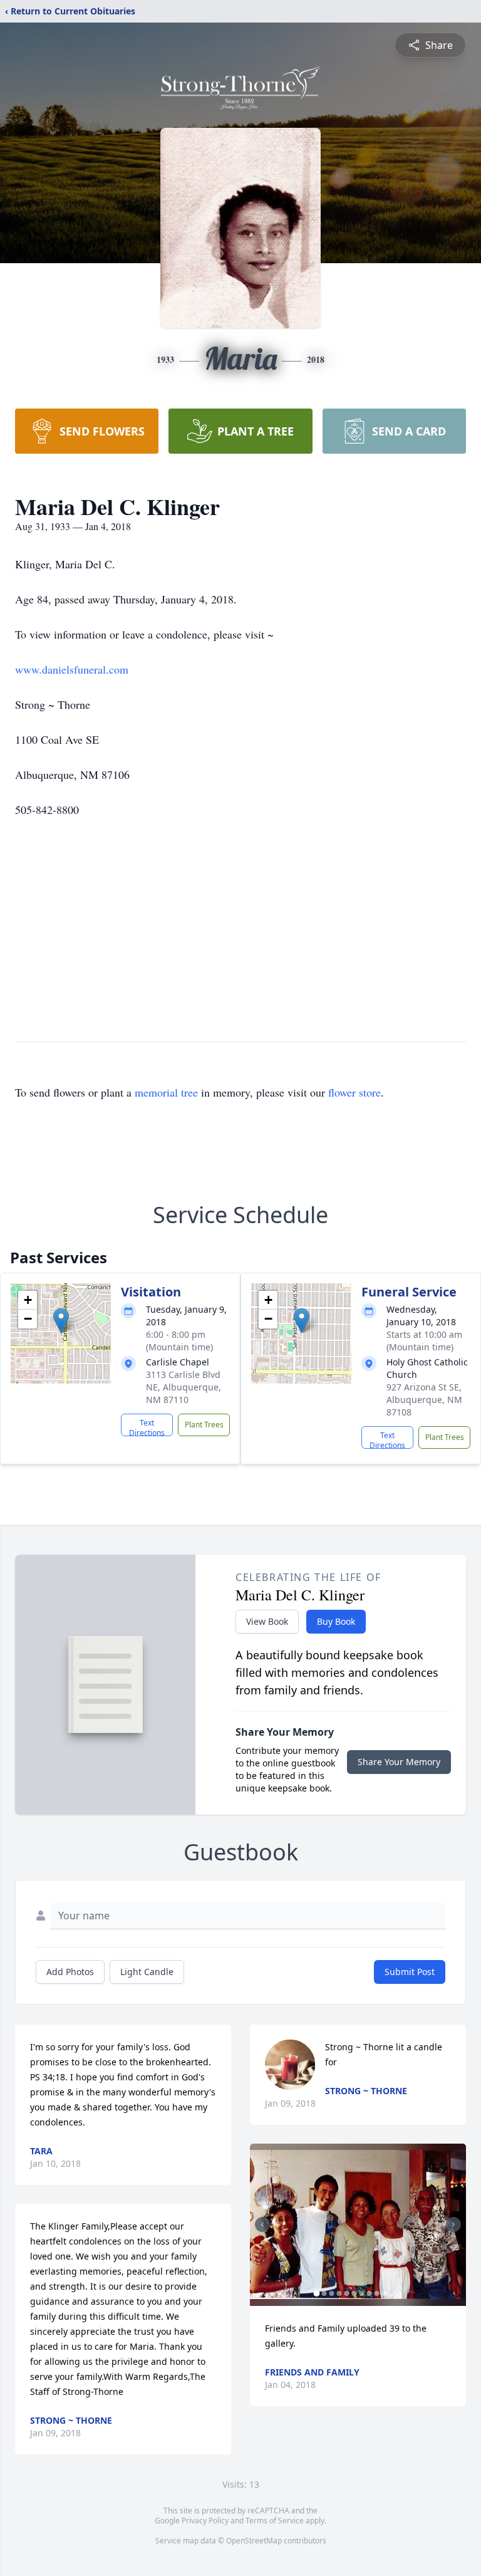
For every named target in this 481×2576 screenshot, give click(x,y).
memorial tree (166, 1092)
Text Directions (147, 1427)
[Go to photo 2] (324, 2293)
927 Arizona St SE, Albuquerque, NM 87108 (424, 1400)
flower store (354, 1092)
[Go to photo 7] (361, 2293)
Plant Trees (204, 1425)
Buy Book (336, 1621)
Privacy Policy (205, 2521)
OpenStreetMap (254, 2541)
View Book (267, 1621)
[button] (61, 1321)
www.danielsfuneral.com (72, 669)
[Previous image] (262, 2224)
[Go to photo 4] (339, 2293)
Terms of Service (275, 2521)
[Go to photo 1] (316, 2293)
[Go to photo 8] (369, 2293)
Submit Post (410, 1972)
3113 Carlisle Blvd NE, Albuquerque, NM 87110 (184, 1387)
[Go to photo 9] (376, 2293)
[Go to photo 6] (354, 2293)
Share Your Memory (399, 1762)
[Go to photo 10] (384, 2293)
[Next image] (453, 2224)
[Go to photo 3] (331, 2293)
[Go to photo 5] (346, 2293)
